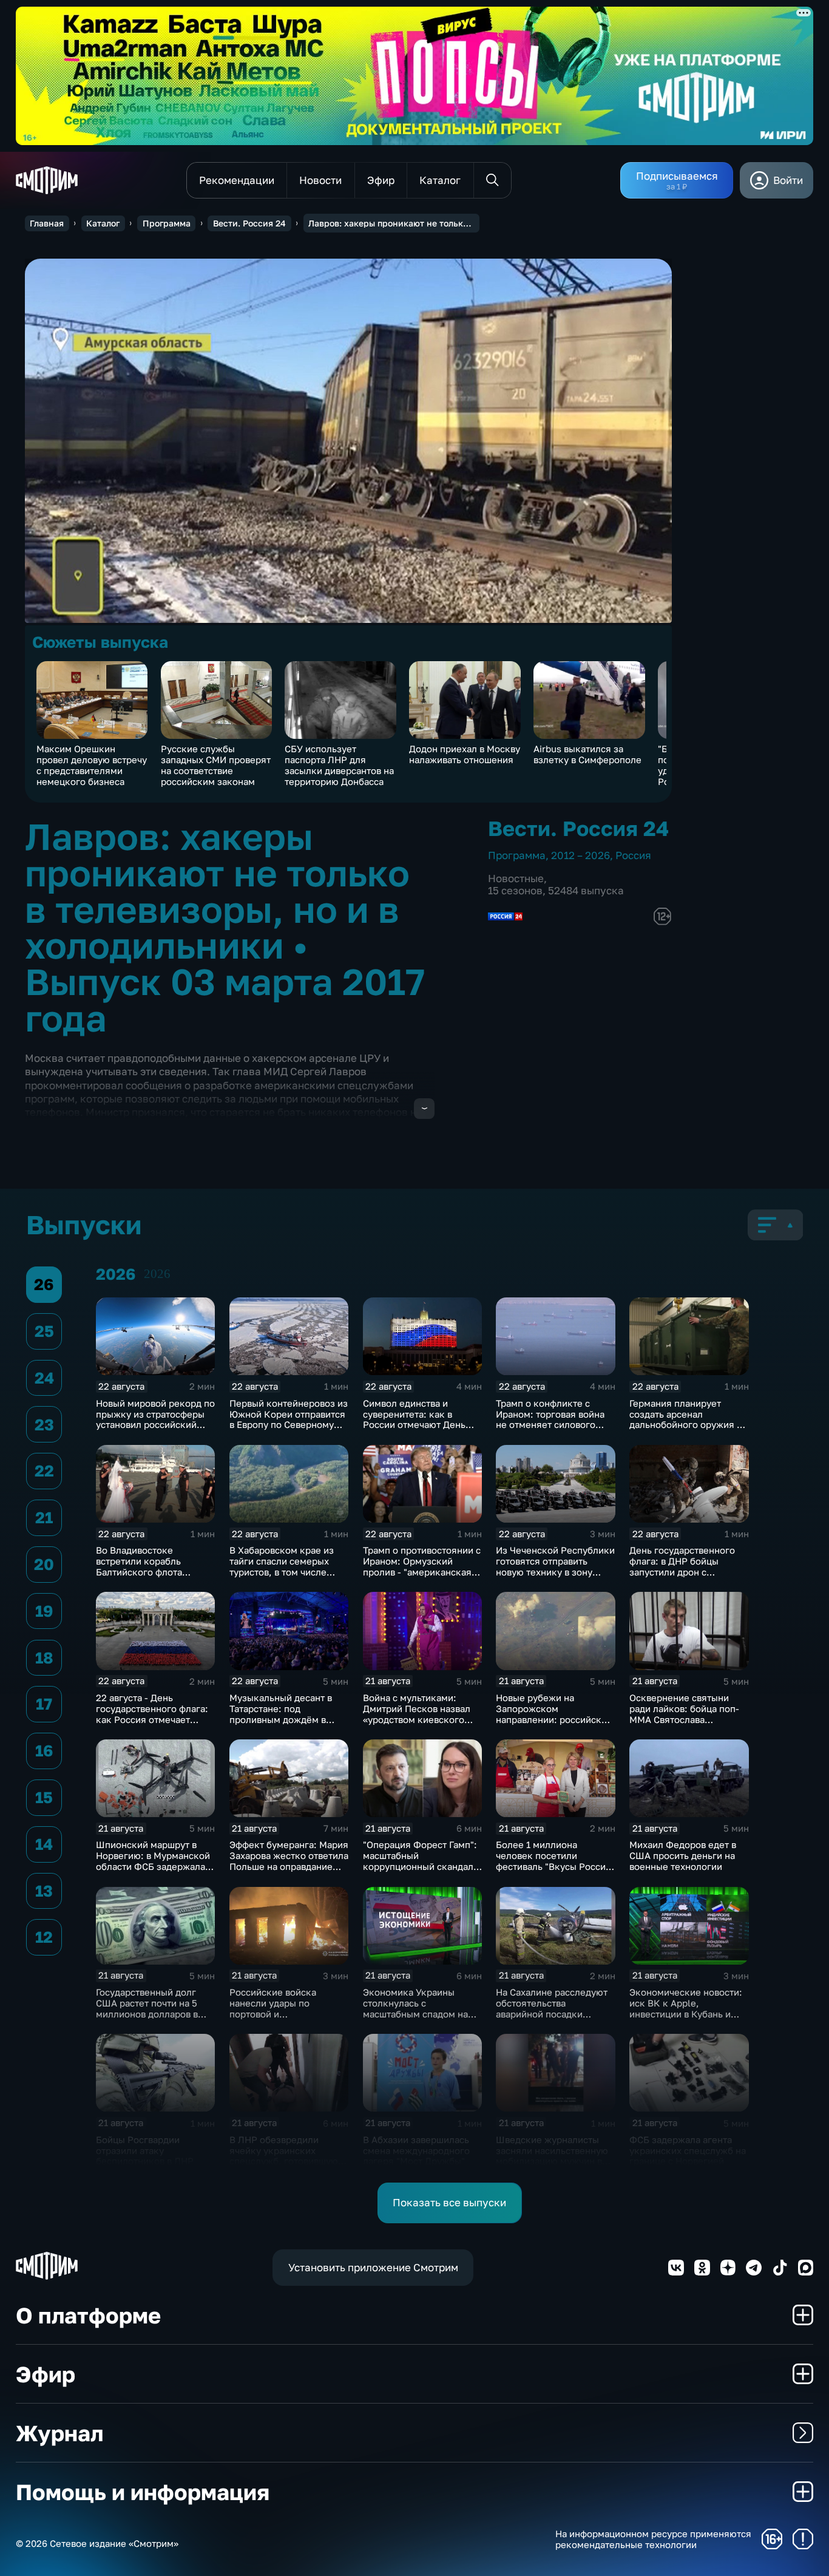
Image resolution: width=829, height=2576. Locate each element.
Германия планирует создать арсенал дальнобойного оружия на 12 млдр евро (688, 1419)
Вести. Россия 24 (249, 223)
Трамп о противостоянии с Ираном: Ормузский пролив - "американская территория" (422, 1566)
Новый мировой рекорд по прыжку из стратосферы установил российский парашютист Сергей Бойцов (155, 1425)
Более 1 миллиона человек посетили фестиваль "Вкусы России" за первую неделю (555, 1861)
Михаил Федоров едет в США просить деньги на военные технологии (683, 1855)
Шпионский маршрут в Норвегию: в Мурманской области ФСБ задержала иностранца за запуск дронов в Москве (153, 1866)
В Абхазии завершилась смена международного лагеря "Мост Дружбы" (416, 2150)
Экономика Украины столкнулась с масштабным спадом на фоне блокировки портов (419, 2008)
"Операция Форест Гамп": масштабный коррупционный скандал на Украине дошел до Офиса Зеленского (420, 1866)
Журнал (59, 2433)
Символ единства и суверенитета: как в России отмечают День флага (414, 1419)
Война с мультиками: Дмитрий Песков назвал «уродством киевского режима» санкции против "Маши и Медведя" (419, 1719)
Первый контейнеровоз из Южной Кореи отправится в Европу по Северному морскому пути (289, 1419)
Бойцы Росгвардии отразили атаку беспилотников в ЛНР (145, 2150)
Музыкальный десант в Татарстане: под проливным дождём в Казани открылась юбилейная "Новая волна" (287, 1719)
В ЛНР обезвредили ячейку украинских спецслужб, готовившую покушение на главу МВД (286, 2156)
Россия (633, 855)
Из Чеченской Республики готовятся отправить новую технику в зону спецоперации (555, 1566)
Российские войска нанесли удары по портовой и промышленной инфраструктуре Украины (286, 2014)
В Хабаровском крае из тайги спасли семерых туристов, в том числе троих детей (282, 1566)
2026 (157, 1274)
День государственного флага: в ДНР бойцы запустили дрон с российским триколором (685, 1566)
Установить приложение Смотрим (373, 2267)
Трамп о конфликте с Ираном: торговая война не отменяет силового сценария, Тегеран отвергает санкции (550, 1425)
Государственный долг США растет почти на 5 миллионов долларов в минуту (147, 2008)
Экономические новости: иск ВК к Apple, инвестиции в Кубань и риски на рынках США (686, 2008)
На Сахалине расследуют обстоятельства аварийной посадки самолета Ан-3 (552, 2008)
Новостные (516, 878)
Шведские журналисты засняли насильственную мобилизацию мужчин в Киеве (552, 2156)
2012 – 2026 (580, 855)
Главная (47, 223)
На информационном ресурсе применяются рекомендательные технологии (653, 2539)
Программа (167, 223)
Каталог (103, 223)
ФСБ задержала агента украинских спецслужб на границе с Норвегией (688, 2150)
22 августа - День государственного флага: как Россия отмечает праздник (152, 1714)
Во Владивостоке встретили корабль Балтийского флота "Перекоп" (139, 1566)
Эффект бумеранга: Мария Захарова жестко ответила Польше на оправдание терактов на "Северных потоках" (289, 1866)
